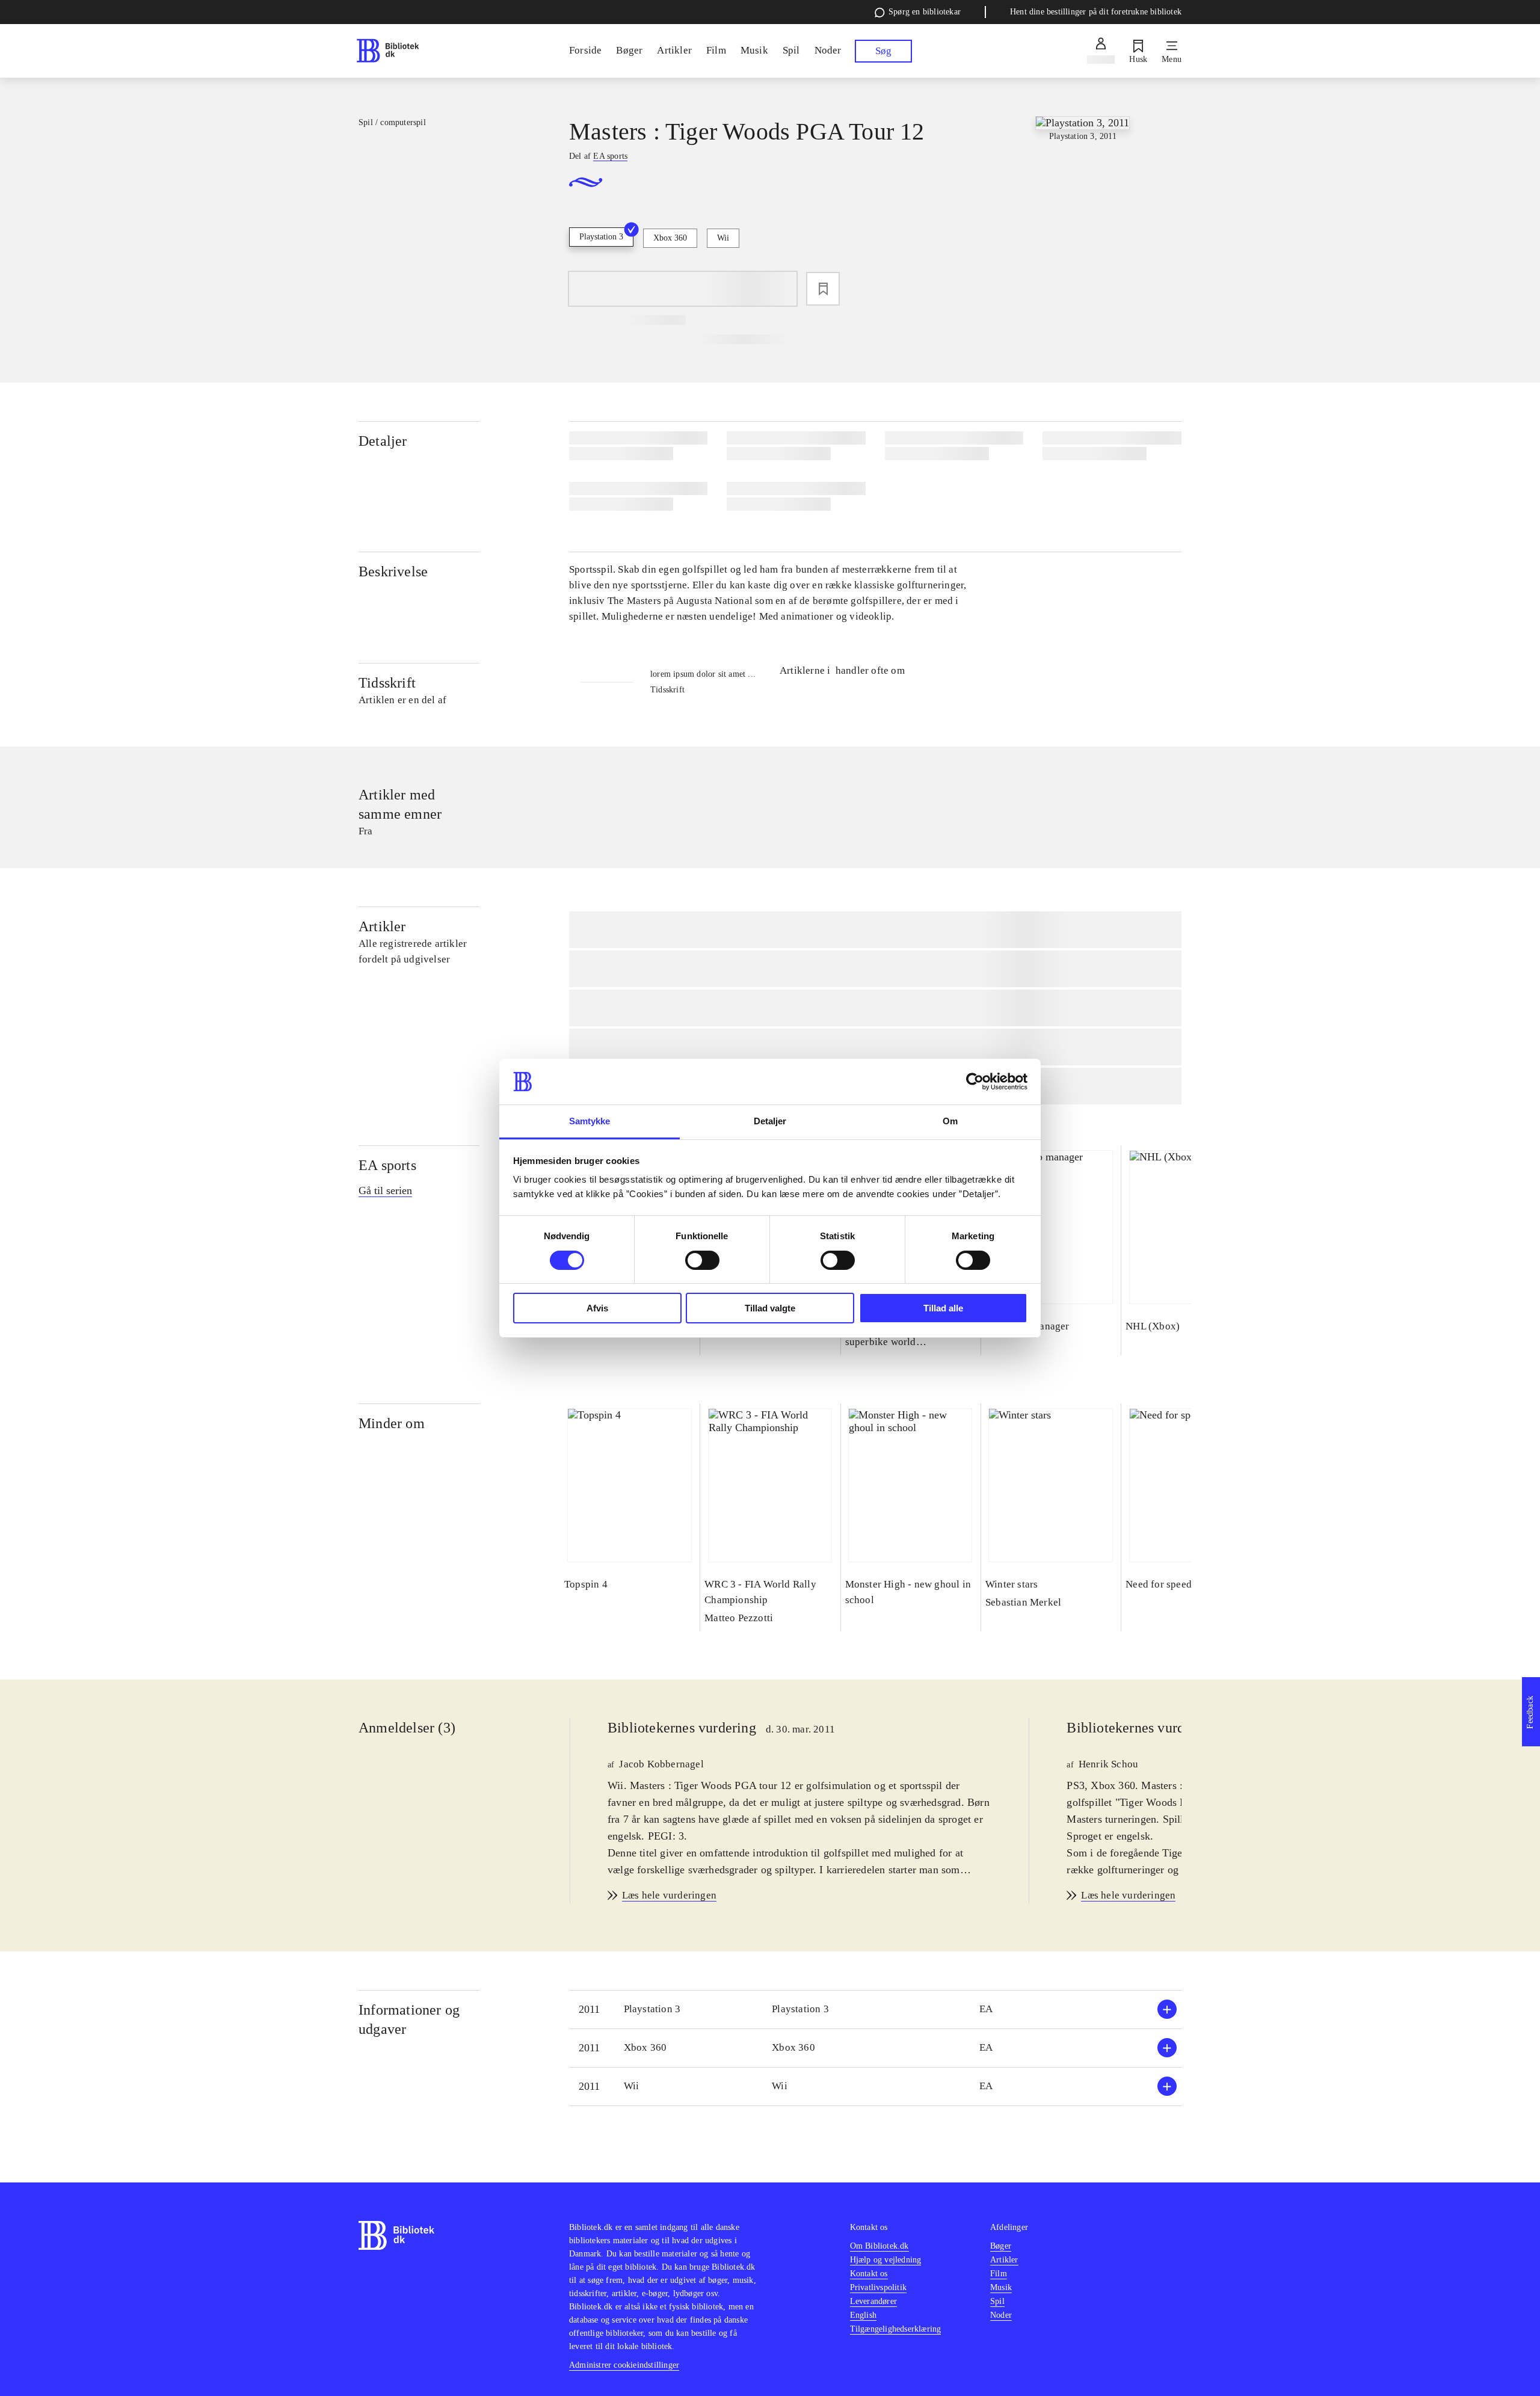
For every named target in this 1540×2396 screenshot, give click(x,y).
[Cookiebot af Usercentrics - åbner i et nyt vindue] (975, 1082)
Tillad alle (943, 1308)
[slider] (1083, 206)
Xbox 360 (670, 238)
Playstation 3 (601, 237)
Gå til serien (385, 1190)
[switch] (702, 1260)
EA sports (387, 1165)
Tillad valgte (770, 1308)
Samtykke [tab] (590, 1121)
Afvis (597, 1308)
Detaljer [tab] (770, 1121)
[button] (875, 2009)
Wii (723, 238)
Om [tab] (950, 1121)
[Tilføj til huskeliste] (823, 289)
